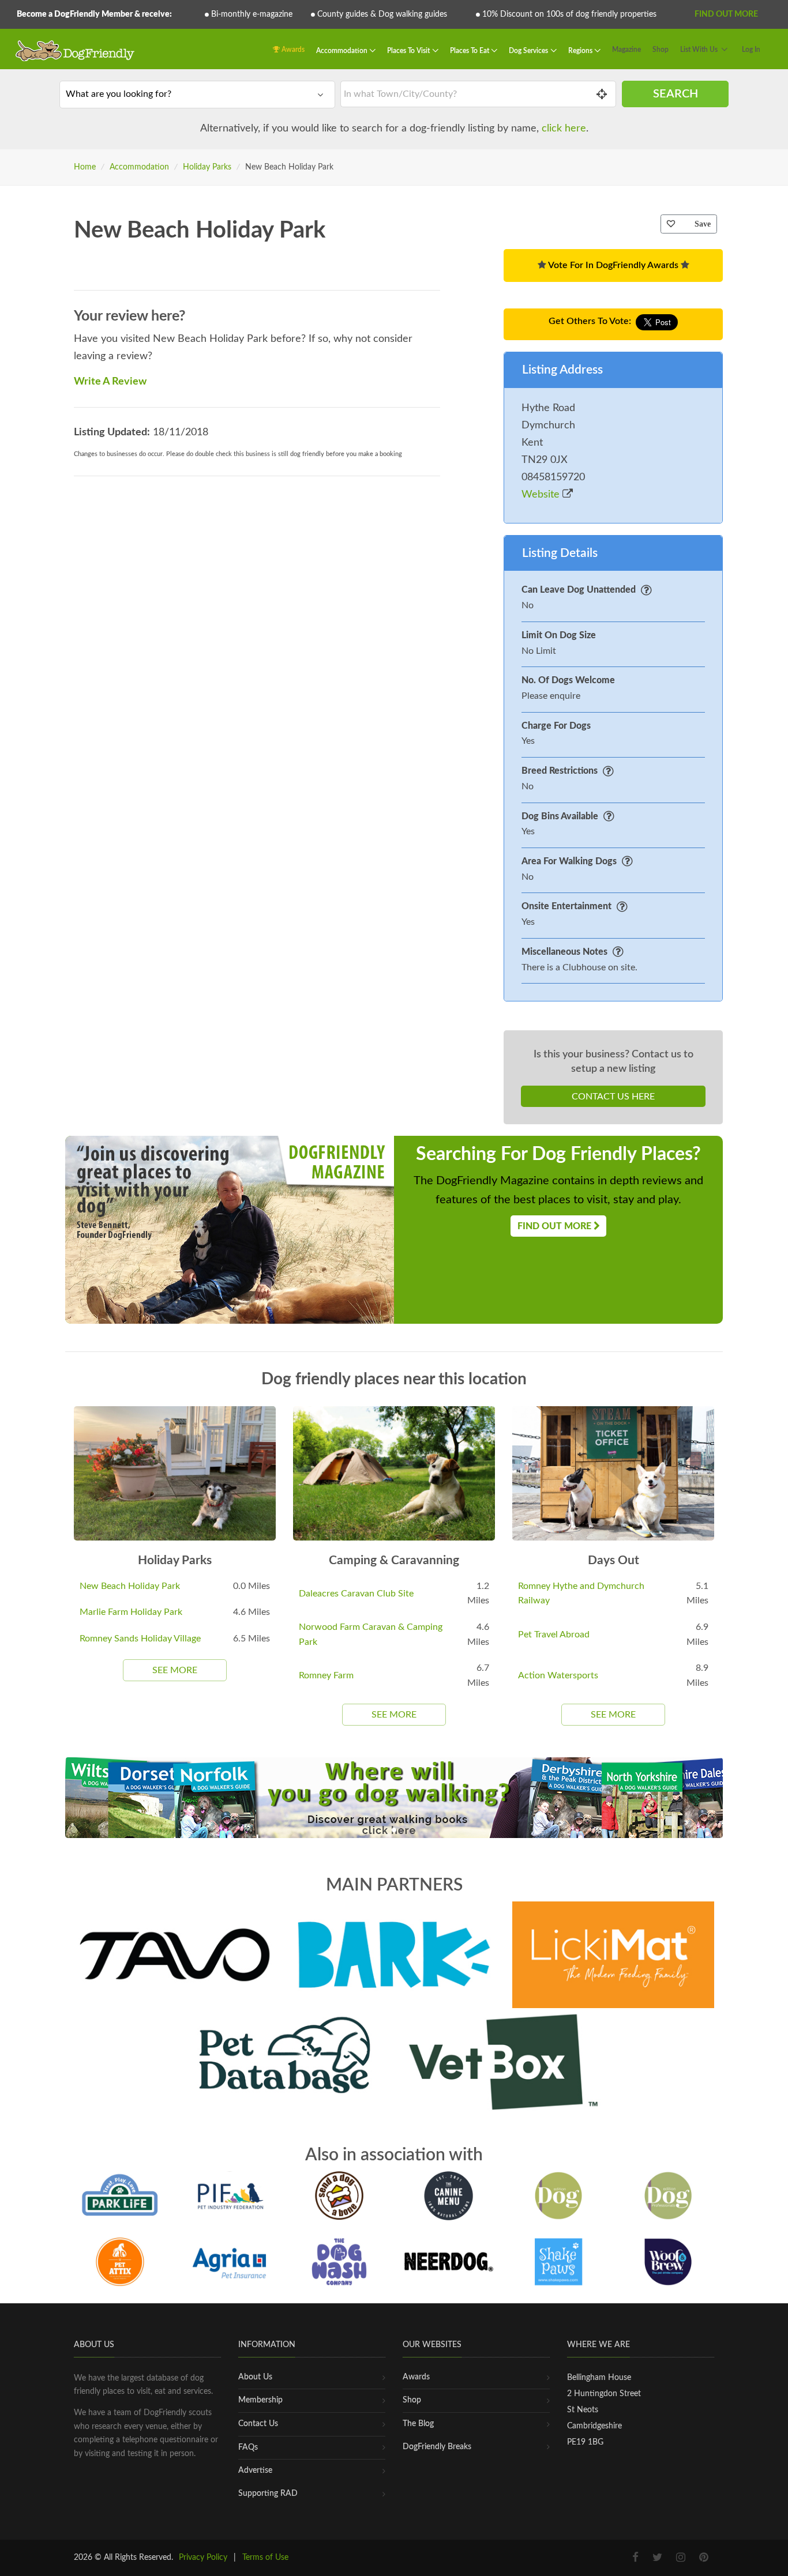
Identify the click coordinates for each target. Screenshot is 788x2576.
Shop (661, 50)
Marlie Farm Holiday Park (131, 1612)
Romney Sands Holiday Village (140, 1639)
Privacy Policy (203, 2558)
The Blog (418, 2424)
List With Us (699, 50)
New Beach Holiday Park (130, 1586)
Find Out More (726, 14)
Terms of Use (265, 2558)
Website (542, 495)
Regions (581, 51)
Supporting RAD (268, 2494)
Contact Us (258, 2424)
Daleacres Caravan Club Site (356, 1594)
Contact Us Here (613, 1097)
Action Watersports (558, 1675)
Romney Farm (326, 1675)
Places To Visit (409, 51)
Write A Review (110, 382)
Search (676, 94)
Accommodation (343, 51)
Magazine (626, 50)
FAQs (248, 2447)
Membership (260, 2400)
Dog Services (529, 51)
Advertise (255, 2470)
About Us (255, 2377)
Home (85, 167)
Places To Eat (470, 51)
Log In (751, 50)
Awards (292, 50)
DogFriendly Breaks (437, 2447)
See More (175, 1670)
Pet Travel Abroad (554, 1635)
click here (564, 129)
